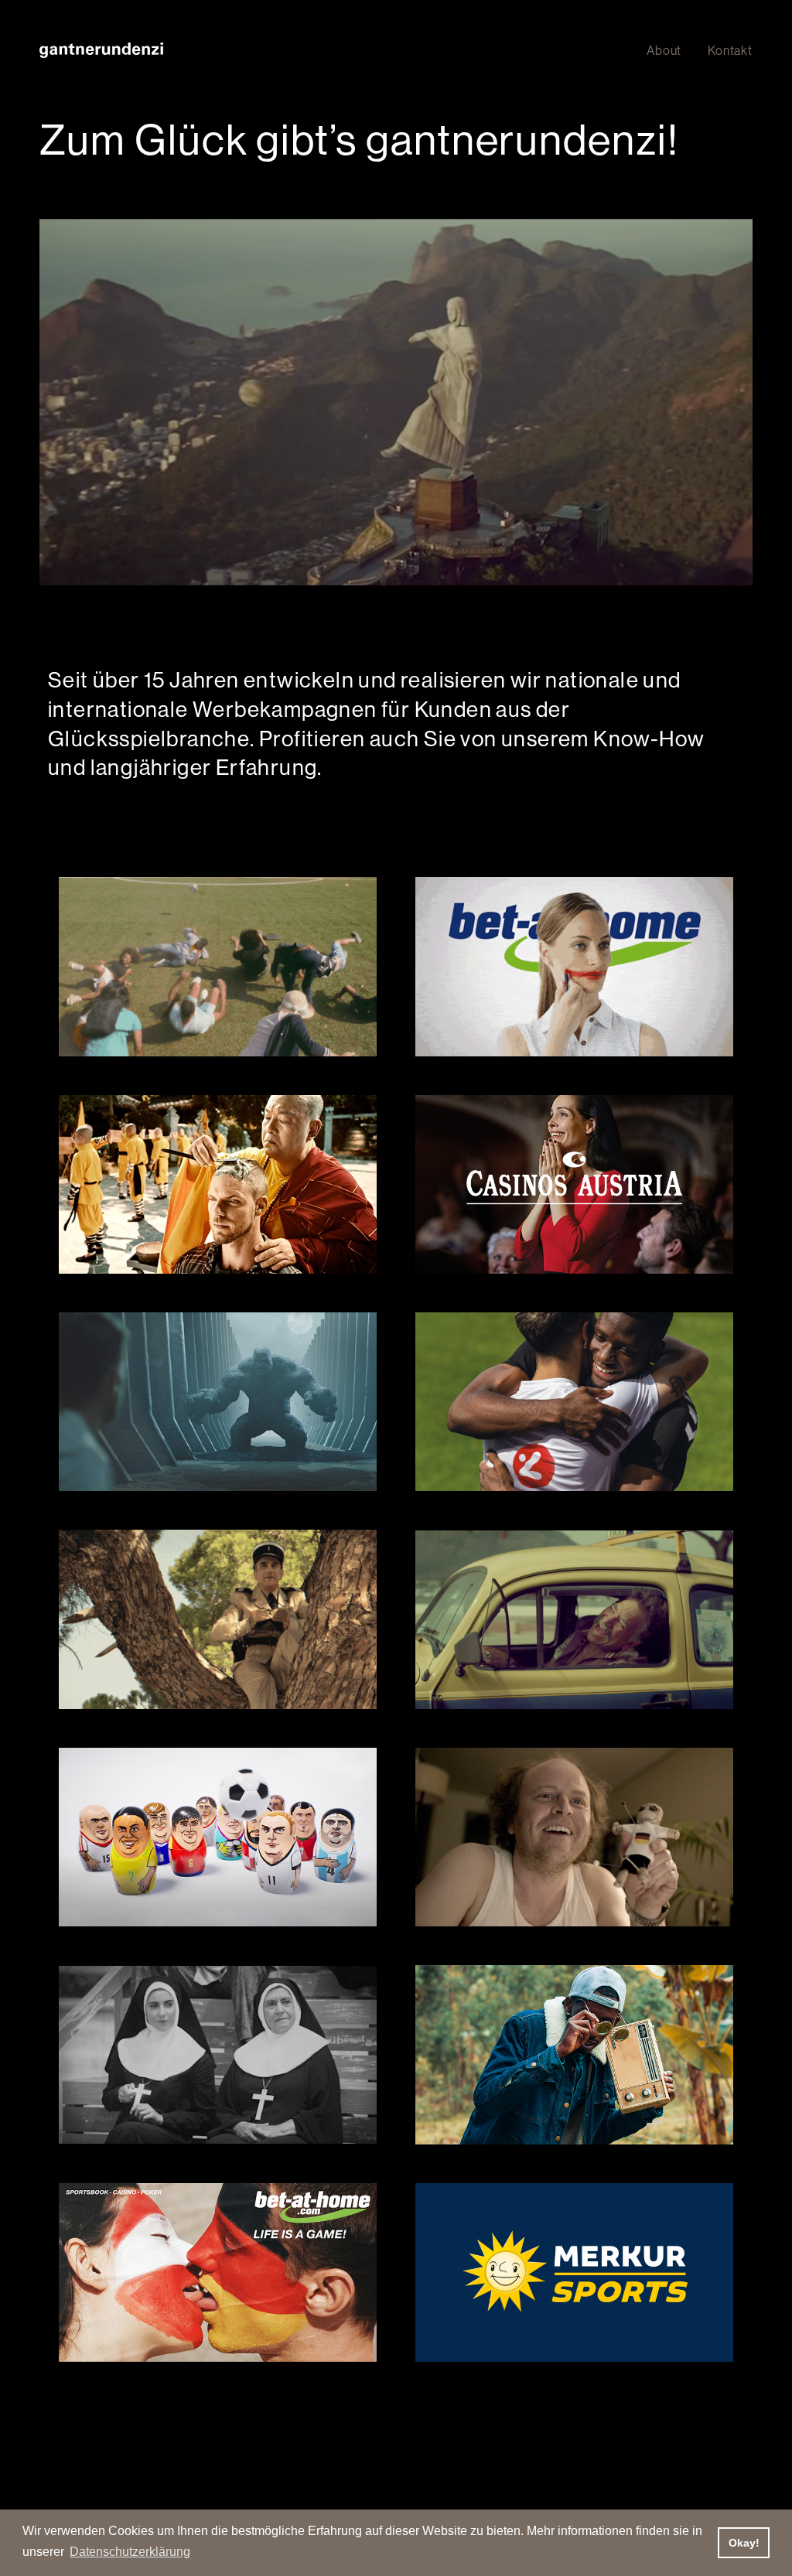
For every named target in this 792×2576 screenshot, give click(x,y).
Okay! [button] (744, 2543)
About (664, 50)
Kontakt (730, 50)
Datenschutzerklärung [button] (130, 2552)
